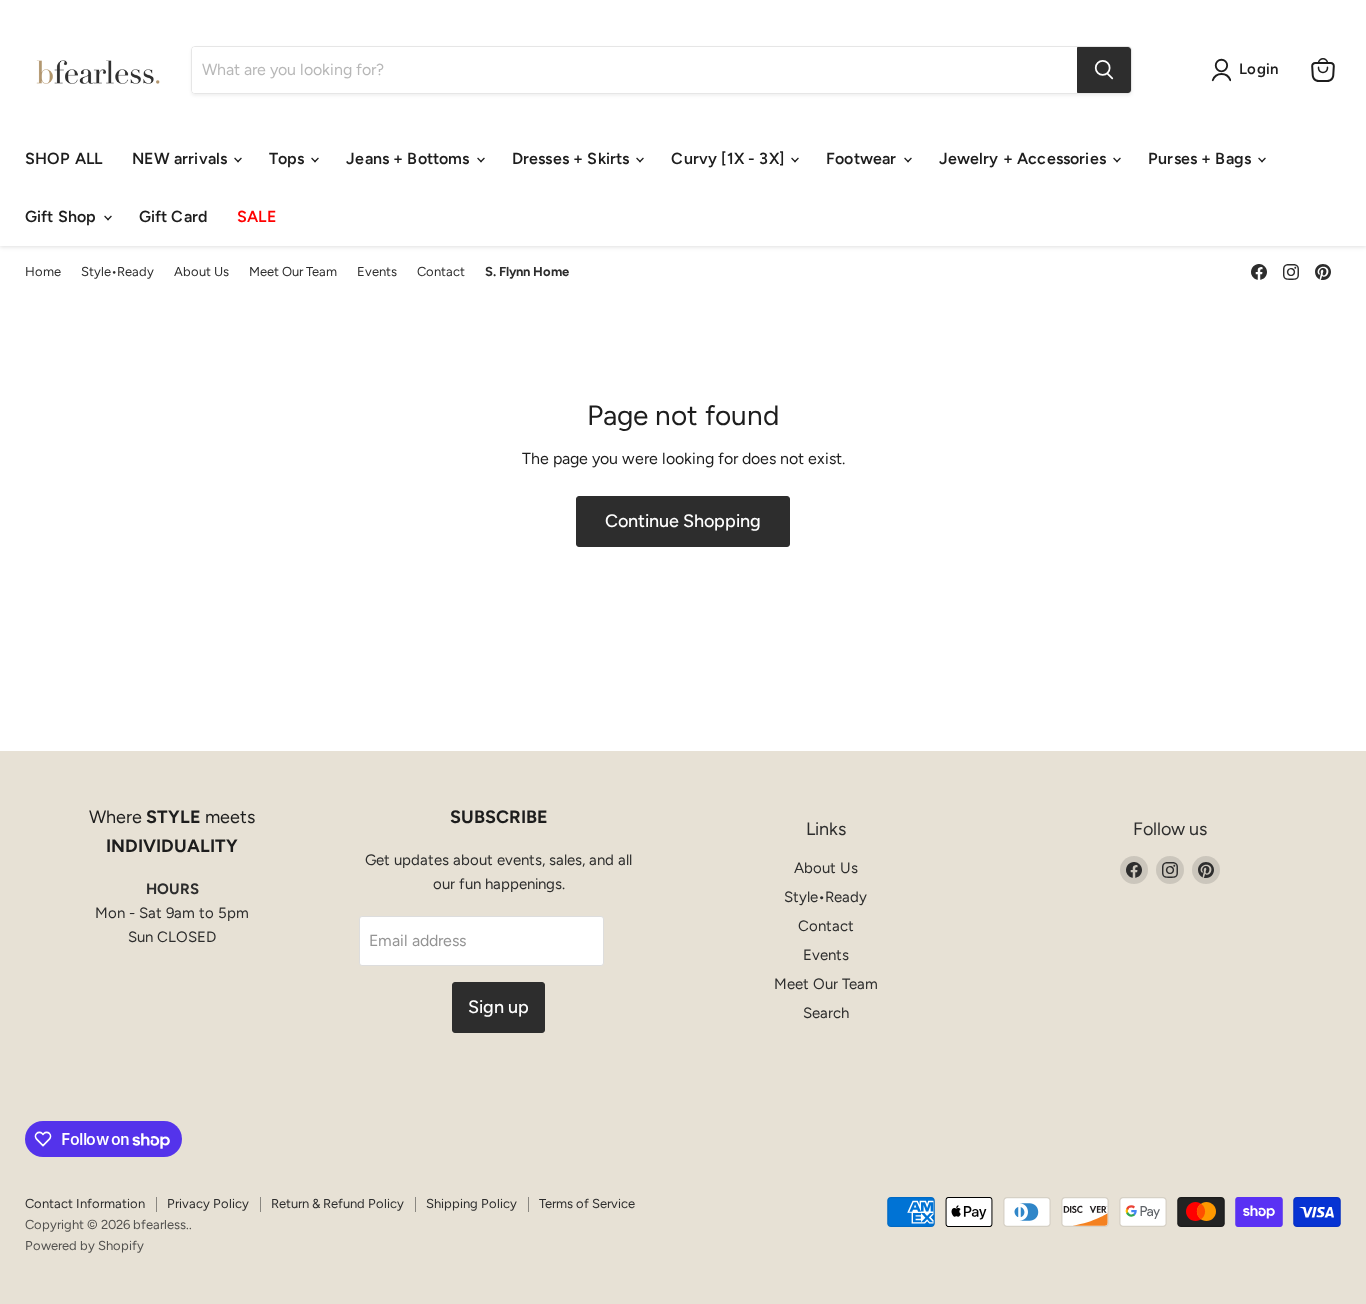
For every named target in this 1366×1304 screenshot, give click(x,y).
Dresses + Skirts (573, 158)
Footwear (863, 158)
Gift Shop (63, 216)
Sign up (498, 1007)
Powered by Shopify (84, 1245)
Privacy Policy (208, 1203)
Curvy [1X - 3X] (729, 158)
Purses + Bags (1201, 158)
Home (43, 272)
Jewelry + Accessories (1025, 158)
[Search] (1104, 70)
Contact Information (85, 1203)
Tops (288, 158)
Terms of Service (587, 1203)
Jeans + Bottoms (410, 158)
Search (826, 1013)
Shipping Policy (471, 1203)
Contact (441, 272)
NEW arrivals (181, 158)
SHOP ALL (63, 158)
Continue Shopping (683, 521)
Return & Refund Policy (337, 1203)
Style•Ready (117, 272)
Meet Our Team (293, 272)
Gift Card (173, 216)
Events (377, 272)
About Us (201, 272)
